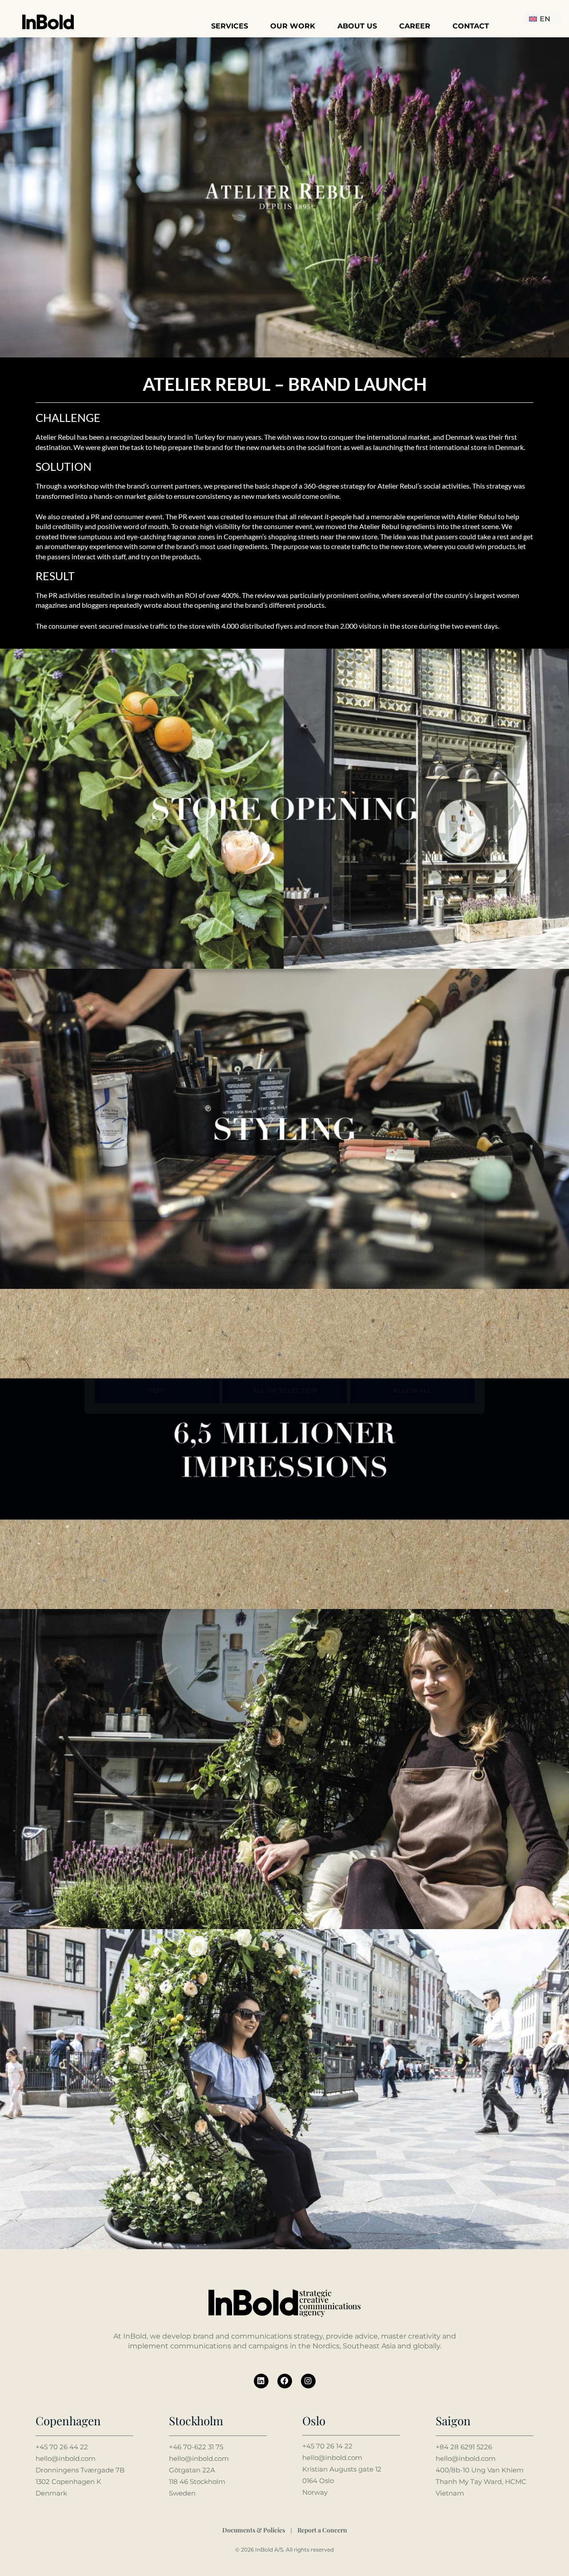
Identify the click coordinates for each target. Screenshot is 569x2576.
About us (357, 26)
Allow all (412, 1390)
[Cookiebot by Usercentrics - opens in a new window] (436, 1179)
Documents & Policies (254, 2530)
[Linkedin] (261, 2381)
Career (415, 26)
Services (230, 26)
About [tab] (418, 1208)
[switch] (234, 1354)
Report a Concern (322, 2530)
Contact (471, 26)
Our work (293, 26)
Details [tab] (285, 1208)
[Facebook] (285, 2381)
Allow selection (285, 1390)
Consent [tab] (151, 1208)
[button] (542, 19)
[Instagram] (308, 2381)
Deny (157, 1390)
